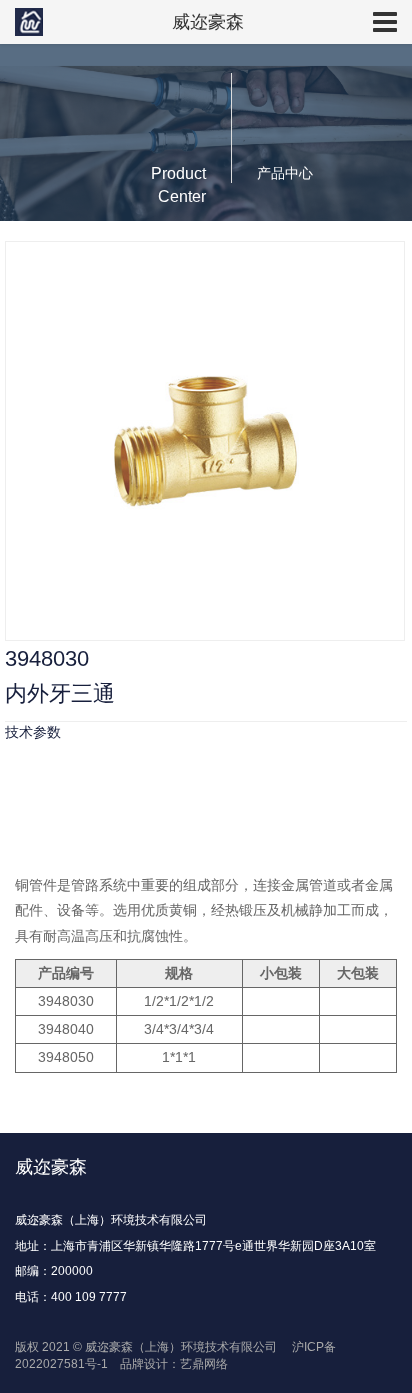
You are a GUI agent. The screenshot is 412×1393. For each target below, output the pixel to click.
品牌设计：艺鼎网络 (172, 1364)
